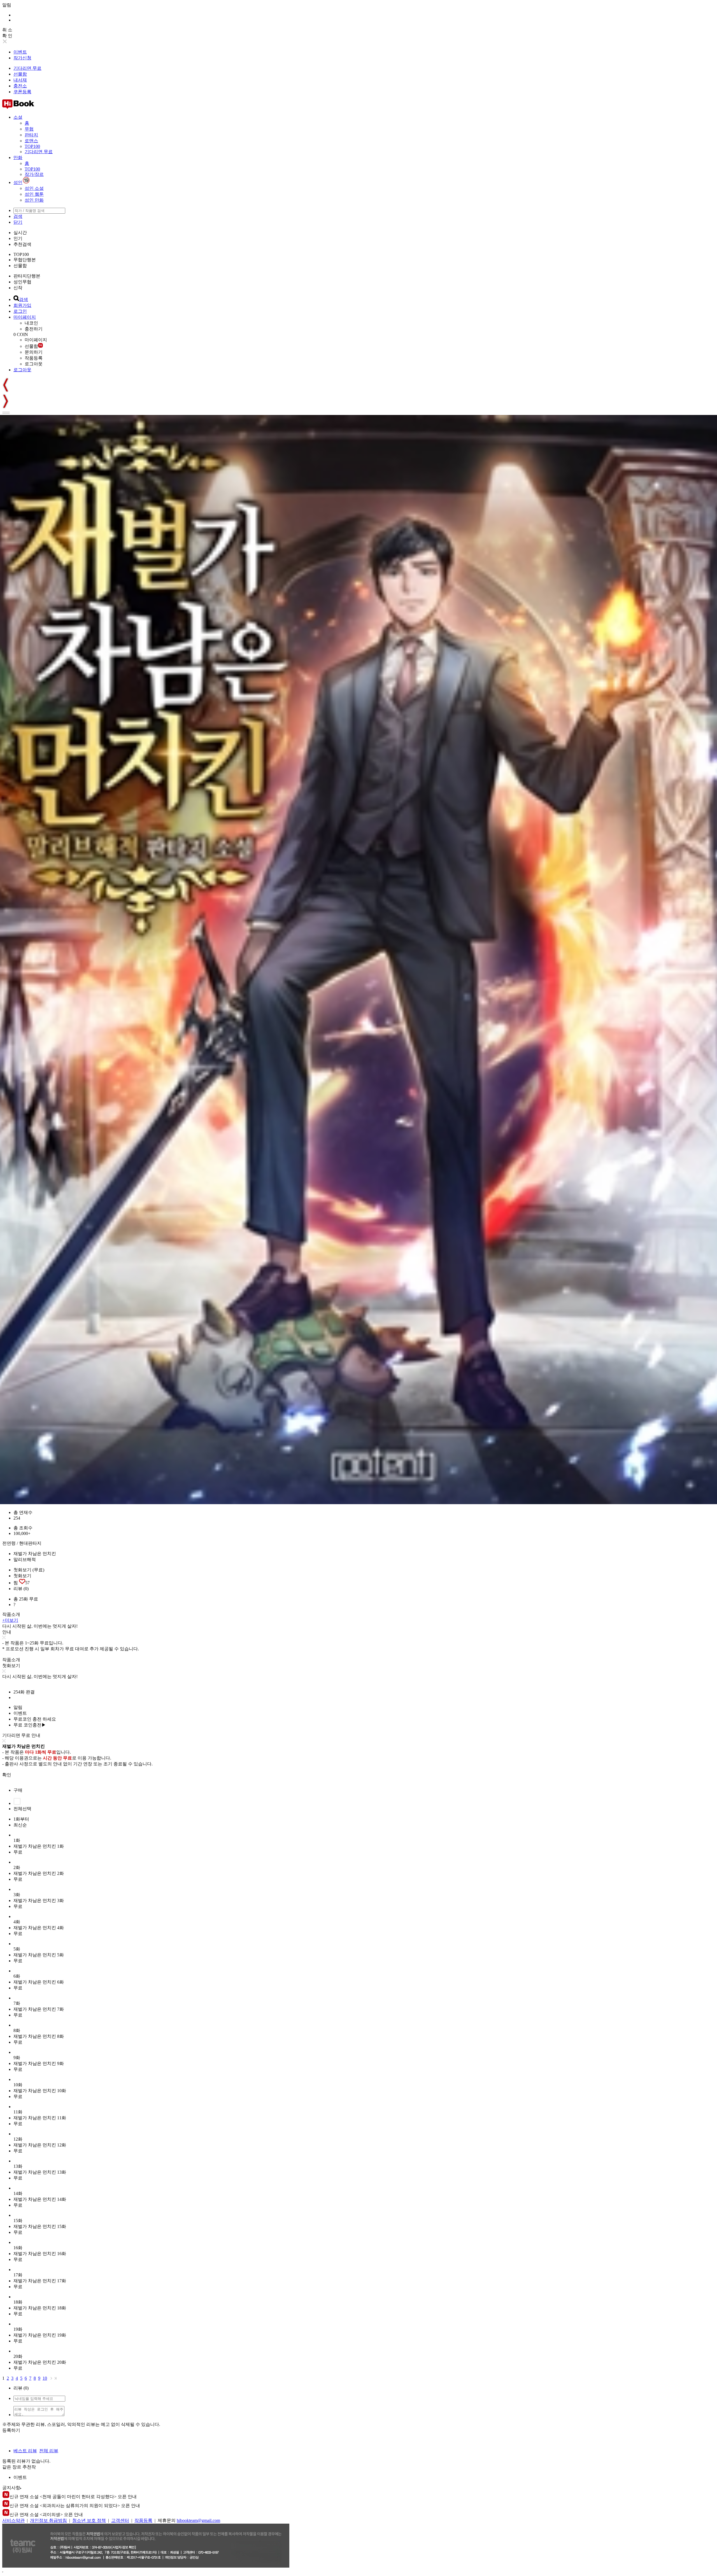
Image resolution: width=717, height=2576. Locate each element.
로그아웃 (34, 364)
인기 (18, 238)
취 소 (7, 30)
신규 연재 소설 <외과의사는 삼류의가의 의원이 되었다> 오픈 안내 (75, 2506)
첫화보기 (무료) (29, 1570)
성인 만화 (34, 200)
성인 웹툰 (34, 194)
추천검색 (22, 244)
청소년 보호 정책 (89, 2520)
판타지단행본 (27, 276)
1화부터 (21, 1819)
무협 (29, 129)
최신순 (20, 1825)
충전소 (20, 86)
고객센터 (120, 2520)
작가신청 (22, 58)
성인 (18, 182)
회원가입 (22, 305)
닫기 (18, 222)
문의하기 (34, 352)
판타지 (31, 135)
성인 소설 (34, 188)
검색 (18, 216)
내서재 (20, 80)
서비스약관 (13, 2520)
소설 (18, 117)
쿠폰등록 (22, 92)
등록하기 (11, 2430)
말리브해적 (25, 1559)
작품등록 (34, 358)
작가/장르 (34, 174)
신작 (18, 288)
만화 (18, 158)
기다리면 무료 (27, 68)
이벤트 (20, 52)
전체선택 (22, 1809)
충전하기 (34, 329)
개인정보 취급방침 (48, 2520)
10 (45, 2378)
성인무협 (22, 282)
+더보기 (10, 1620)
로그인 (20, 311)
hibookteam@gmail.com (198, 2520)
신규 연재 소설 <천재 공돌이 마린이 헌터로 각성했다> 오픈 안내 (73, 2497)
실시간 (20, 233)
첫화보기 (22, 1576)
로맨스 (31, 141)
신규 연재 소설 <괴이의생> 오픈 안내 (46, 2515)
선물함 (20, 74)
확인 (7, 1775)
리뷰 (21, 1589)
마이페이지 (25, 317)
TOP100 (32, 146)
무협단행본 (25, 260)
